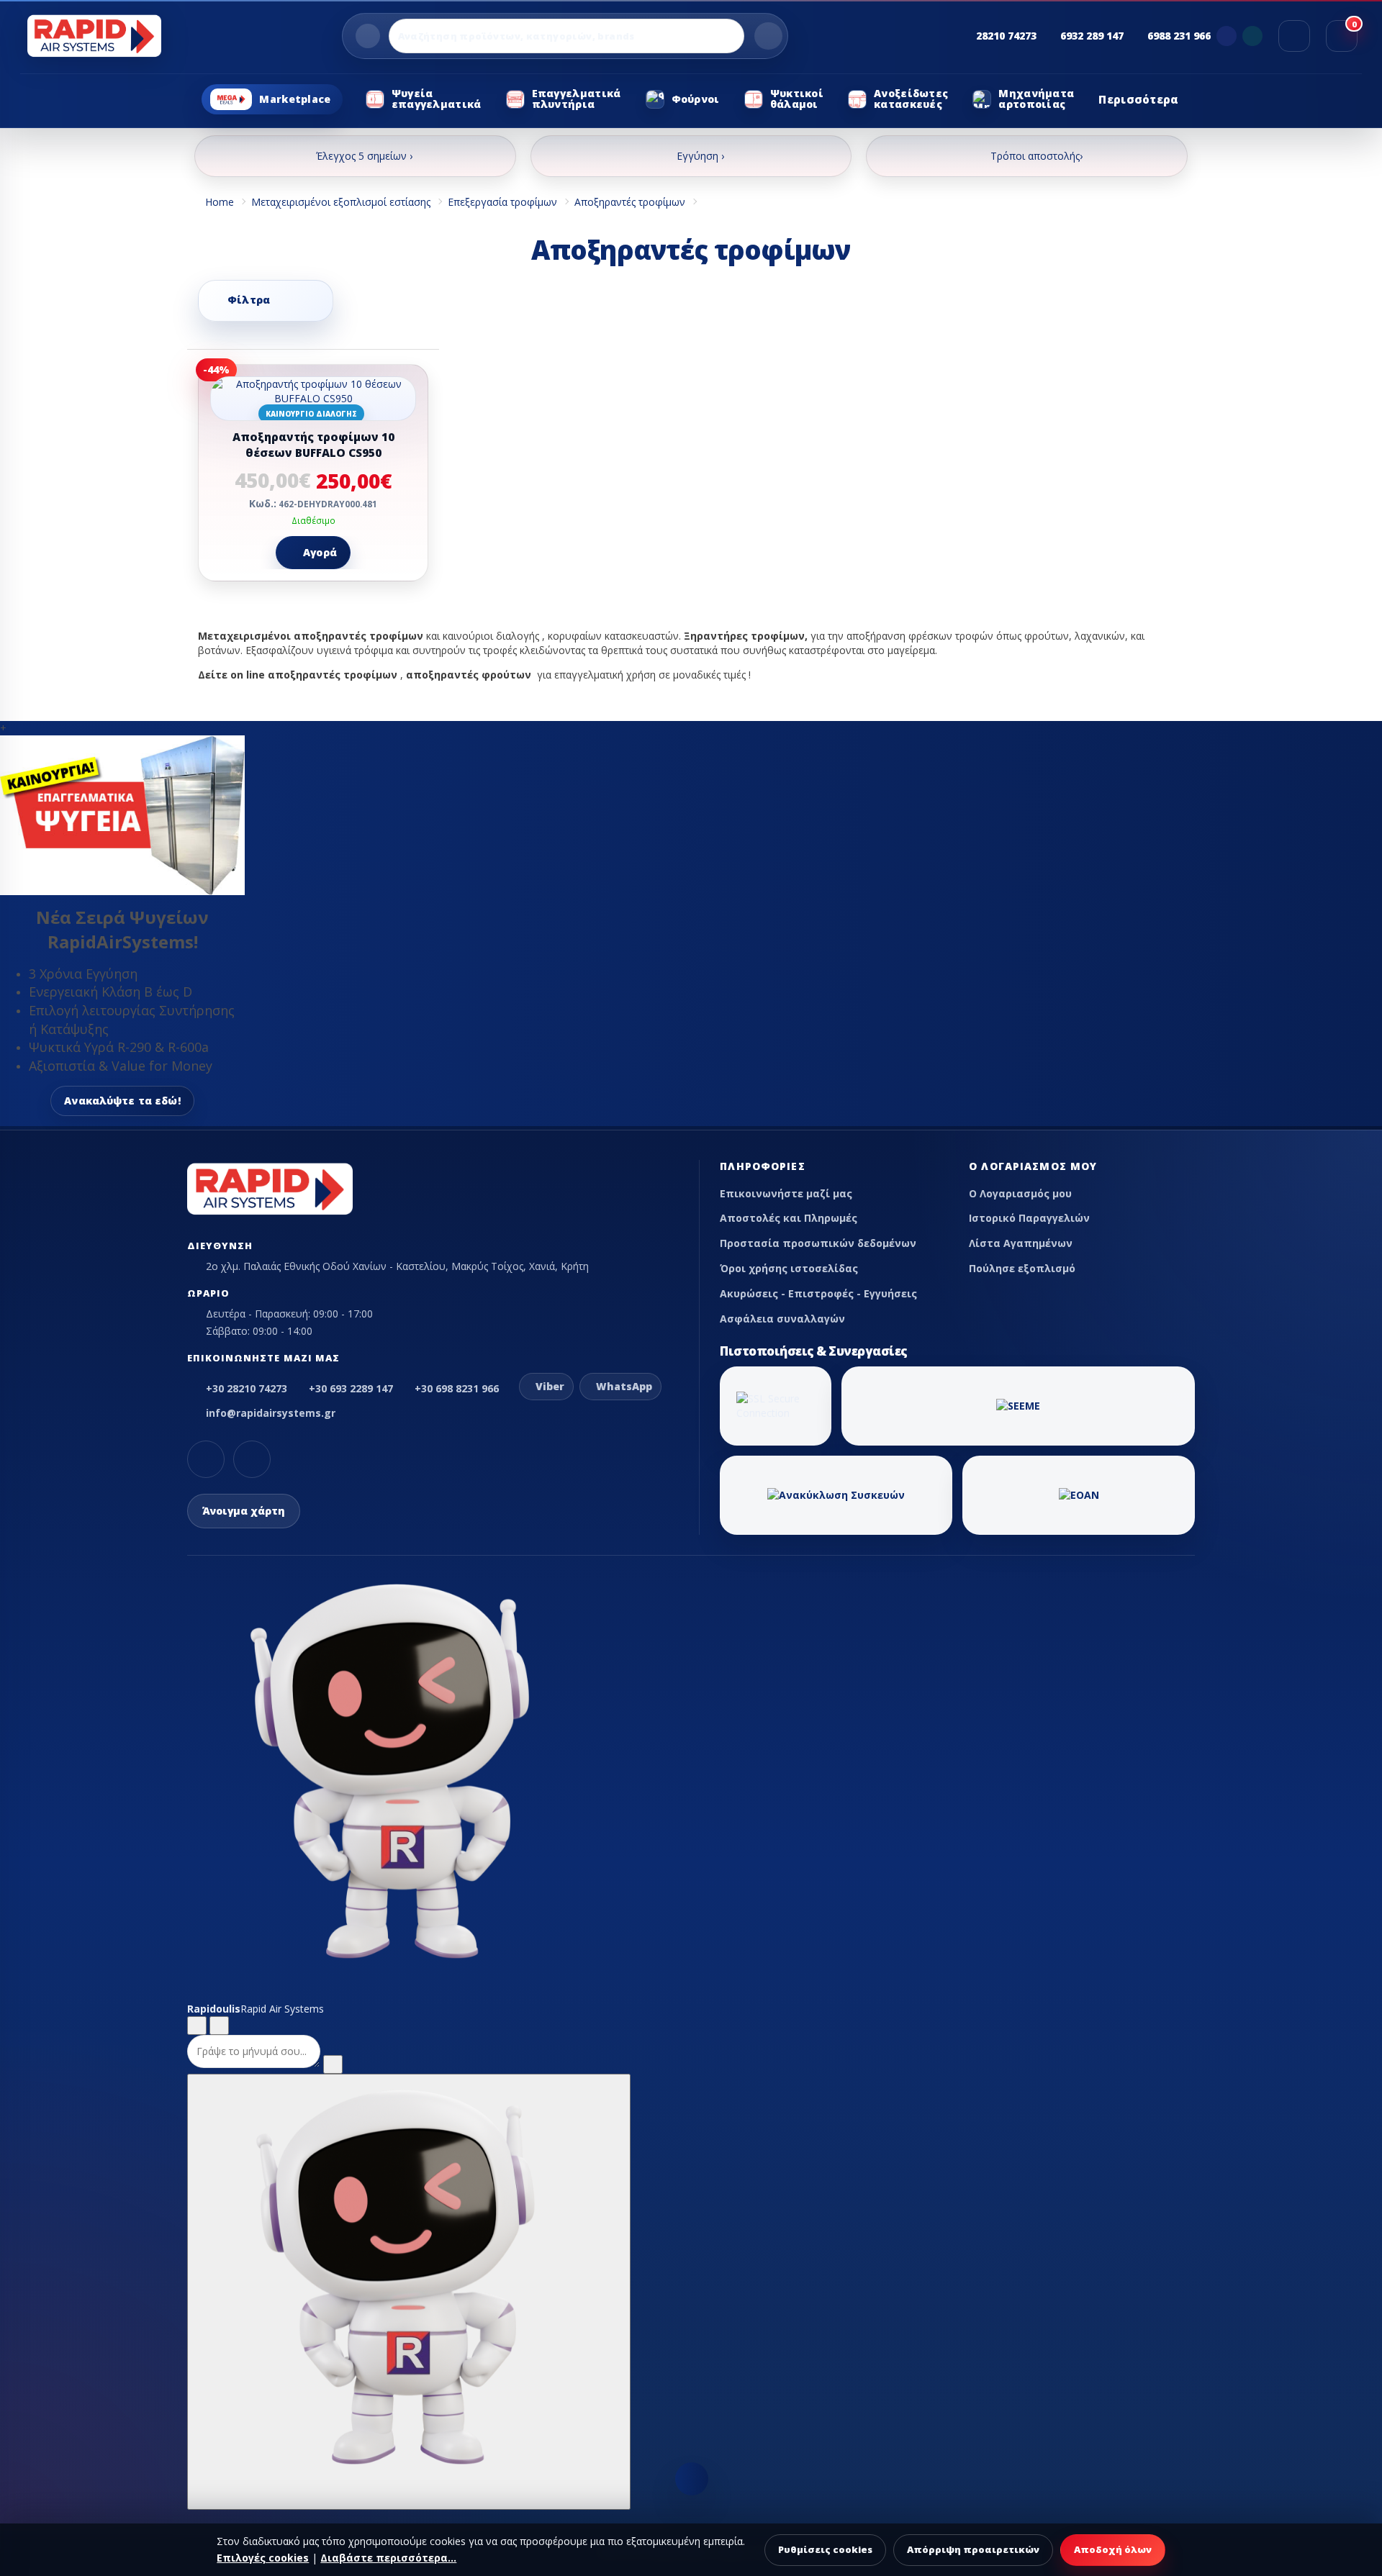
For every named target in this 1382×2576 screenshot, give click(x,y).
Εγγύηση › (700, 156)
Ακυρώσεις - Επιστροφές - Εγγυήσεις (818, 1293)
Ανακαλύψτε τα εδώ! (122, 1101)
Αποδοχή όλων (1113, 2549)
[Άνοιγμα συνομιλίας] (409, 2292)
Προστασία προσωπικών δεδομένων (818, 1243)
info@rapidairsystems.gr (271, 1413)
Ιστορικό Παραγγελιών (1029, 1218)
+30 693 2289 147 (351, 1388)
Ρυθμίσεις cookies (825, 2549)
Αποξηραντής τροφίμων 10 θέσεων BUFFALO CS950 (313, 445)
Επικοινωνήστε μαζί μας (786, 1193)
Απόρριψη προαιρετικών (973, 2549)
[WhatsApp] (1252, 36)
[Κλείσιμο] (219, 2026)
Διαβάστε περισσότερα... (388, 2558)
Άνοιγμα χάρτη (244, 1511)
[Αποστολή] (333, 2064)
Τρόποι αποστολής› (1036, 156)
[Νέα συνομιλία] (197, 2026)
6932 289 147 (1092, 36)
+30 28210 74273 (247, 1388)
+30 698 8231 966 (457, 1388)
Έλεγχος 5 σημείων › (364, 156)
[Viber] (1227, 36)
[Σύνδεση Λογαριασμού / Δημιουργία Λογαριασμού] (1294, 36)
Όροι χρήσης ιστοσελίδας (789, 1268)
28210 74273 (1006, 36)
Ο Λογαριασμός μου (1020, 1193)
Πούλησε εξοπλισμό (1022, 1268)
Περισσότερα (1138, 99)
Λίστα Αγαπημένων (1021, 1243)
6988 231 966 (1179, 36)
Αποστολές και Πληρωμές (789, 1218)
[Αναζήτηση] (768, 36)
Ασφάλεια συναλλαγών (782, 1319)
